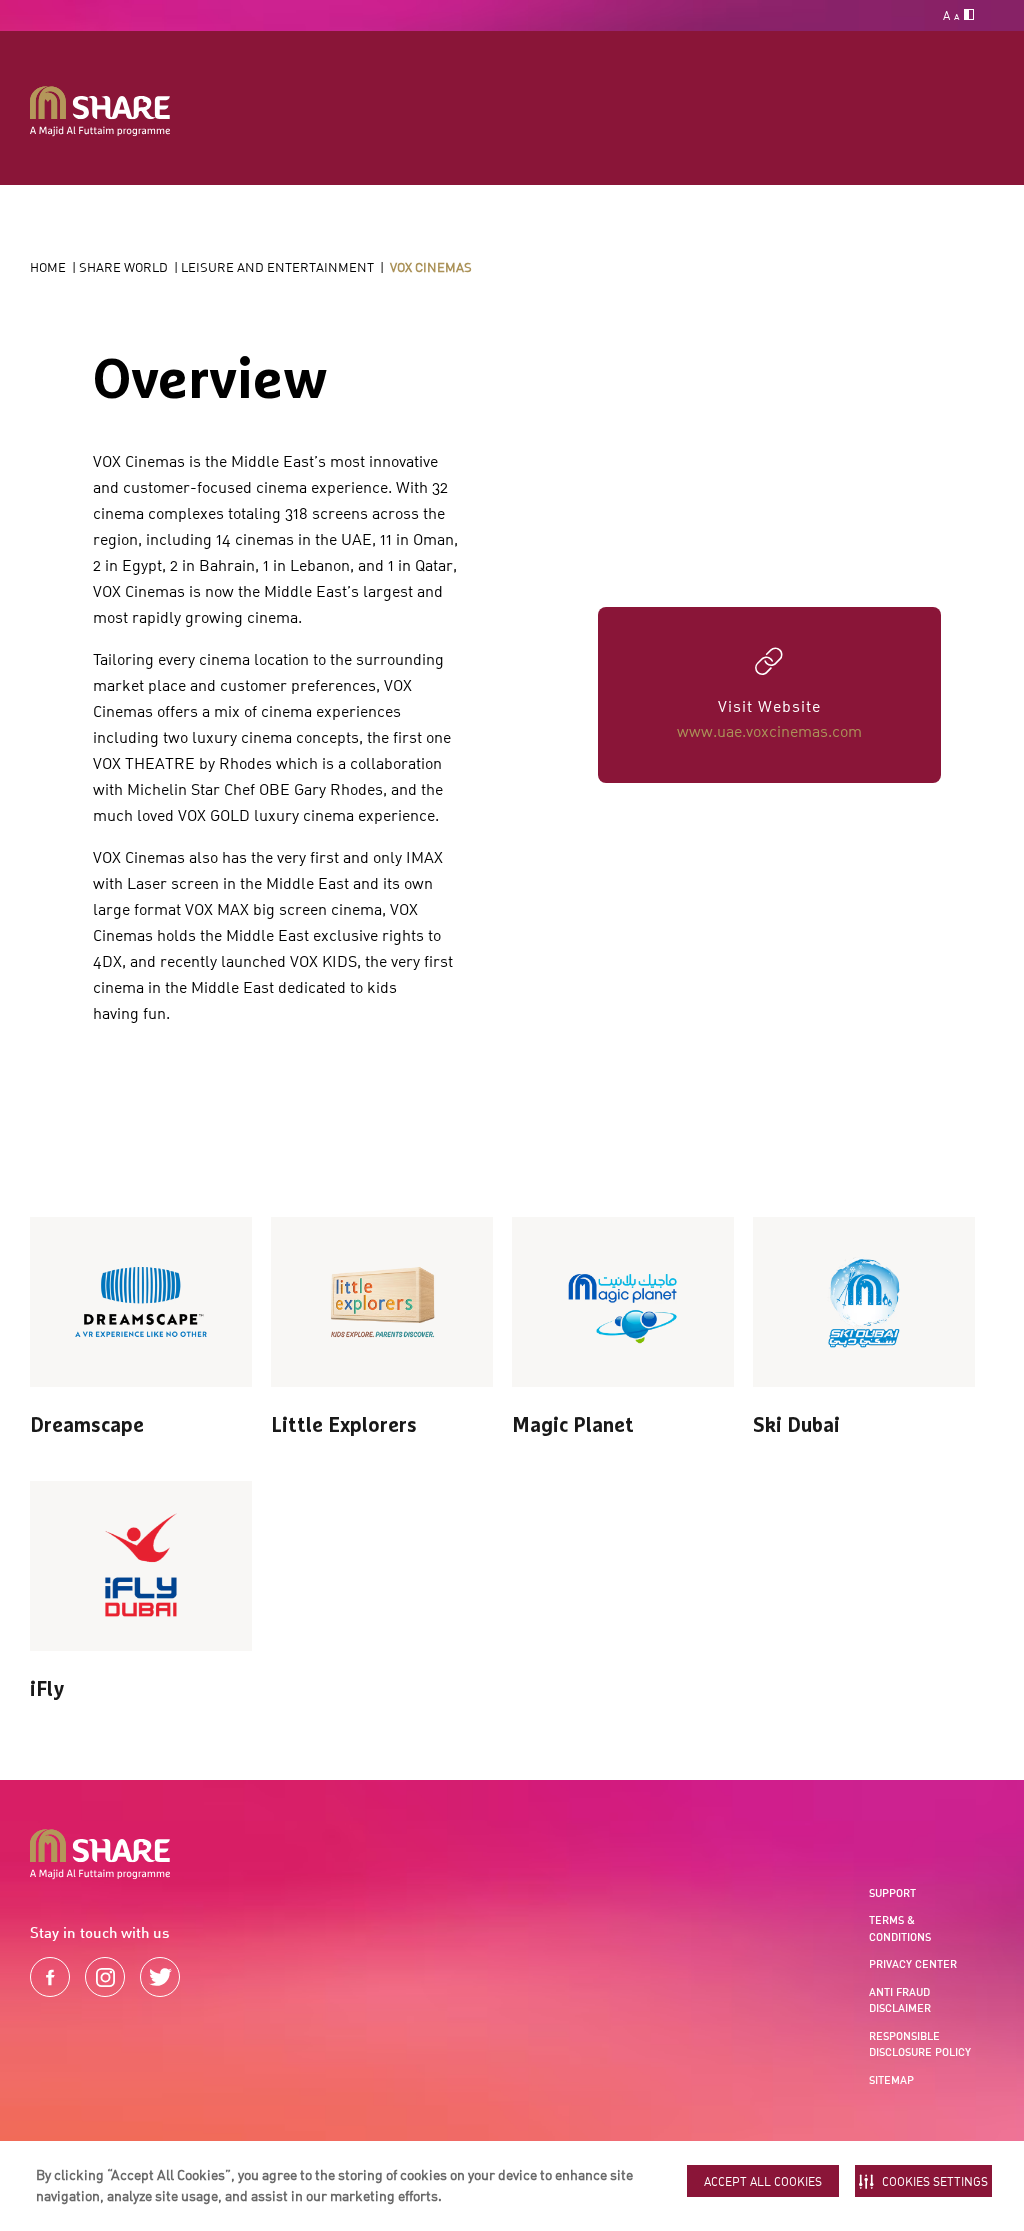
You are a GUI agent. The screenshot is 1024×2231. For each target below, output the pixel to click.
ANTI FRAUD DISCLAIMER (900, 2000)
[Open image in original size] (100, 111)
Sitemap (891, 2080)
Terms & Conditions (900, 1928)
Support (892, 1893)
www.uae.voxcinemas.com (769, 731)
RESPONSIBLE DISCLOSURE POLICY (920, 2044)
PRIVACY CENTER (913, 1964)
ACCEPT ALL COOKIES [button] (763, 2181)
